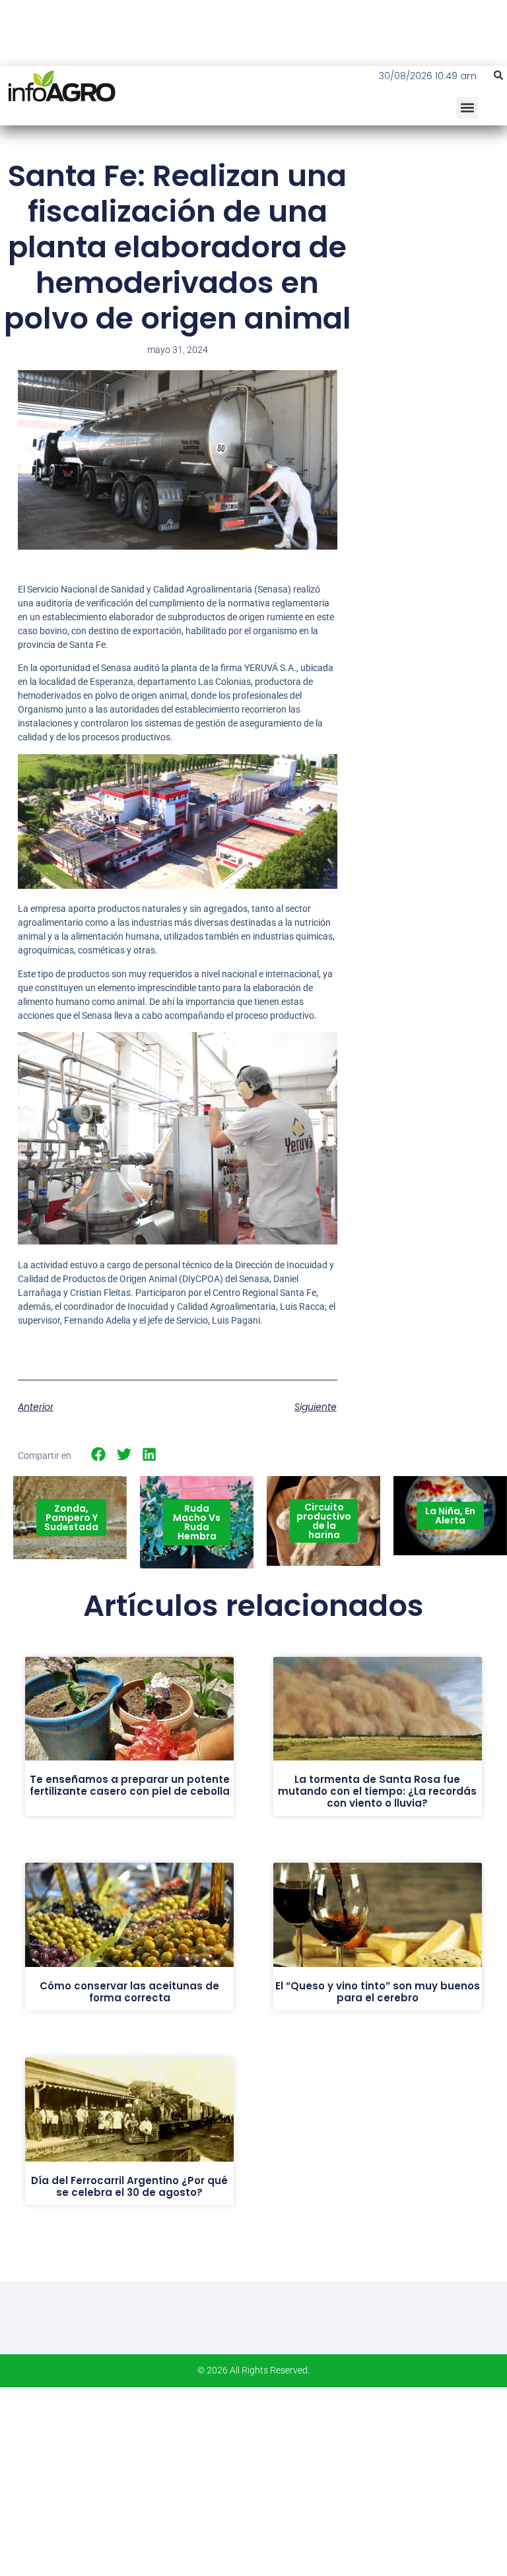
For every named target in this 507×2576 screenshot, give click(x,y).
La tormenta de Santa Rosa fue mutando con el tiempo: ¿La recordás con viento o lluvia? (377, 1791)
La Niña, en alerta (450, 1516)
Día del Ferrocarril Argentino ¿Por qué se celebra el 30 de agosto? (129, 2186)
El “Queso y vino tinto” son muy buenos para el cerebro (378, 1992)
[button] (498, 75)
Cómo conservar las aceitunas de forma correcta (129, 1992)
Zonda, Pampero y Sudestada (71, 1518)
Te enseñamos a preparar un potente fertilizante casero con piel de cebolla (130, 1785)
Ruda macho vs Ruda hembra (197, 1522)
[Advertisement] (431, 238)
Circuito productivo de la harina (324, 1521)
